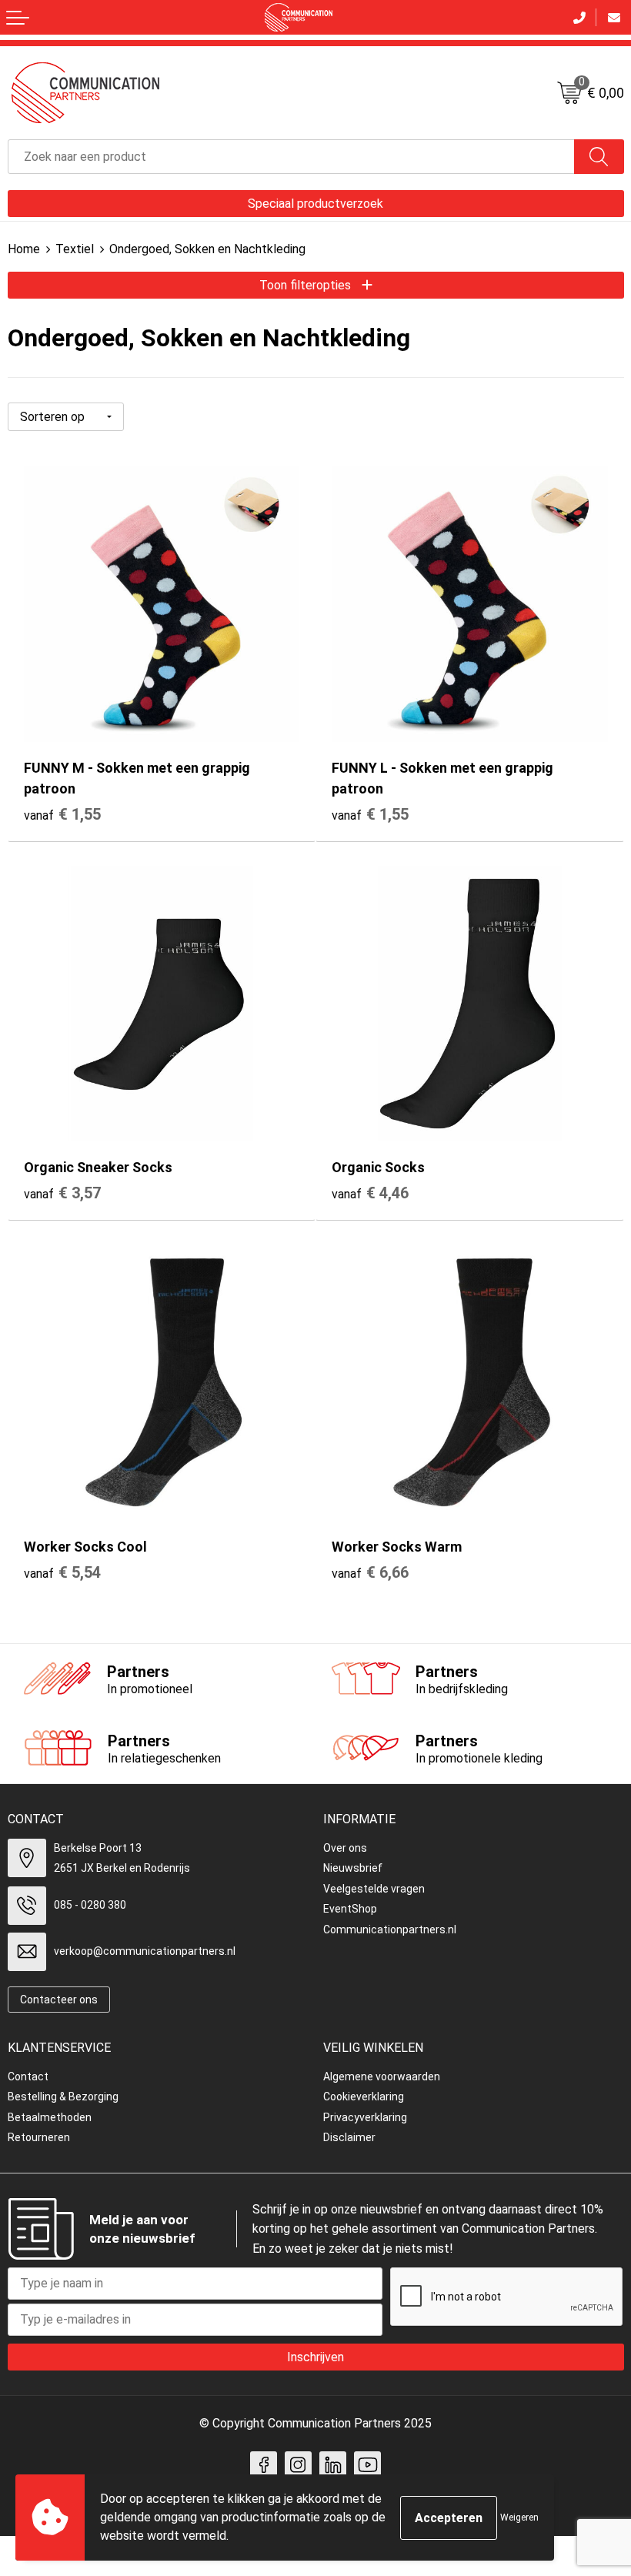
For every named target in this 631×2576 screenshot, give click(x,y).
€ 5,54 (62, 1572)
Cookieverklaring (364, 2097)
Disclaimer (349, 2137)
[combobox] (291, 157)
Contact (28, 2077)
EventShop (350, 1909)
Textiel (75, 249)
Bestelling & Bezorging (63, 2097)
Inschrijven (315, 2357)
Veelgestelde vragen (374, 1889)
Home (24, 249)
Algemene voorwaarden (382, 2077)
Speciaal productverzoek (315, 204)
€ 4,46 (370, 1193)
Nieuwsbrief (353, 1868)
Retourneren (39, 2137)
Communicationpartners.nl (390, 1929)
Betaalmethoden (50, 2117)
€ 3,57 (62, 1193)
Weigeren (519, 2518)
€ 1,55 (62, 814)
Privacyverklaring (365, 2117)
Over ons (345, 1848)
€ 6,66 (370, 1572)
